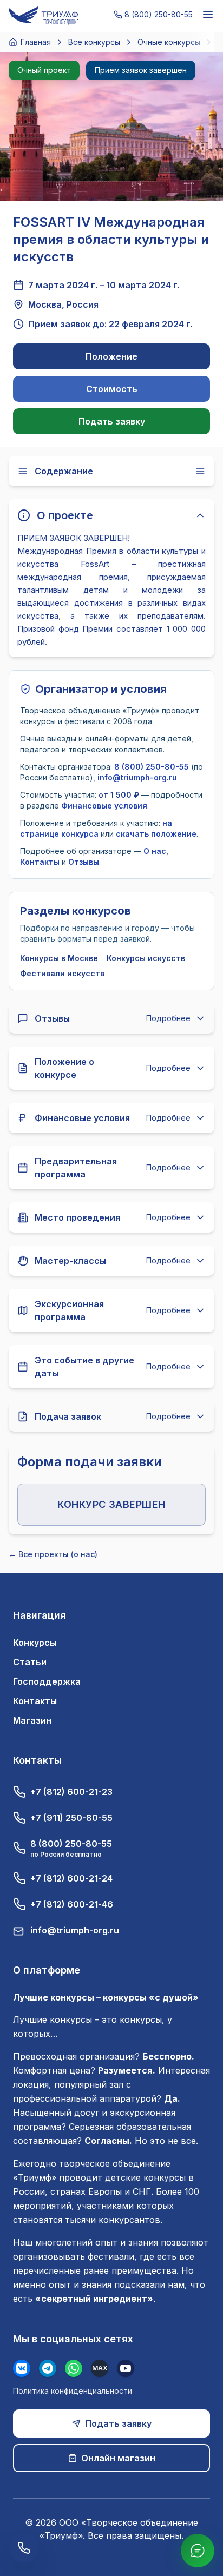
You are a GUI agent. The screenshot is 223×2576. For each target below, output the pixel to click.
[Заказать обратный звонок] (24, 2548)
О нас (155, 851)
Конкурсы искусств (146, 958)
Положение (111, 356)
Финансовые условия (104, 806)
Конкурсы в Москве (59, 958)
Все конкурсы (94, 42)
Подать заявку (112, 421)
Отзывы (84, 862)
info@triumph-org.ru (137, 777)
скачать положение (156, 834)
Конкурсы (35, 1643)
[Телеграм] (48, 2368)
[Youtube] (126, 2368)
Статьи (30, 1662)
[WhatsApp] (74, 2368)
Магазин (32, 1720)
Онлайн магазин (118, 2458)
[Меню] (208, 15)
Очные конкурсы (169, 42)
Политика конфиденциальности (73, 2391)
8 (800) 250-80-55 (152, 767)
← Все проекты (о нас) (53, 1554)
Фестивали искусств (62, 973)
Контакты (40, 862)
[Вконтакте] (22, 2368)
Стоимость (112, 389)
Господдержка (47, 1681)
